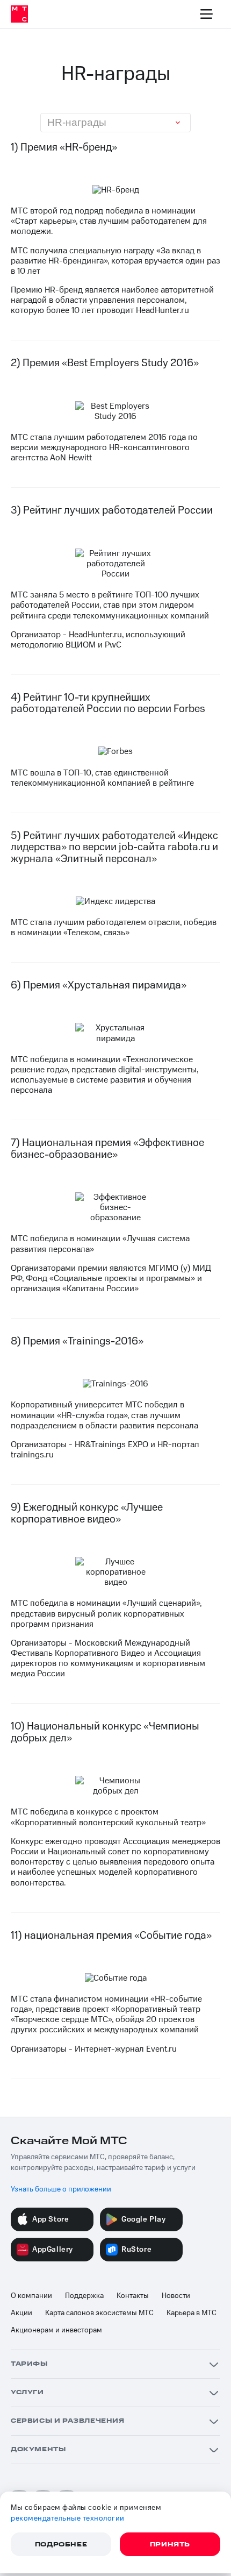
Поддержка (84, 2296)
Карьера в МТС (192, 2313)
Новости (176, 2296)
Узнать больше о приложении (61, 2189)
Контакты (133, 2296)
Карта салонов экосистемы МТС (99, 2313)
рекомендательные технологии (68, 2518)
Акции (21, 2313)
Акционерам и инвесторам (56, 2330)
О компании (31, 2296)
